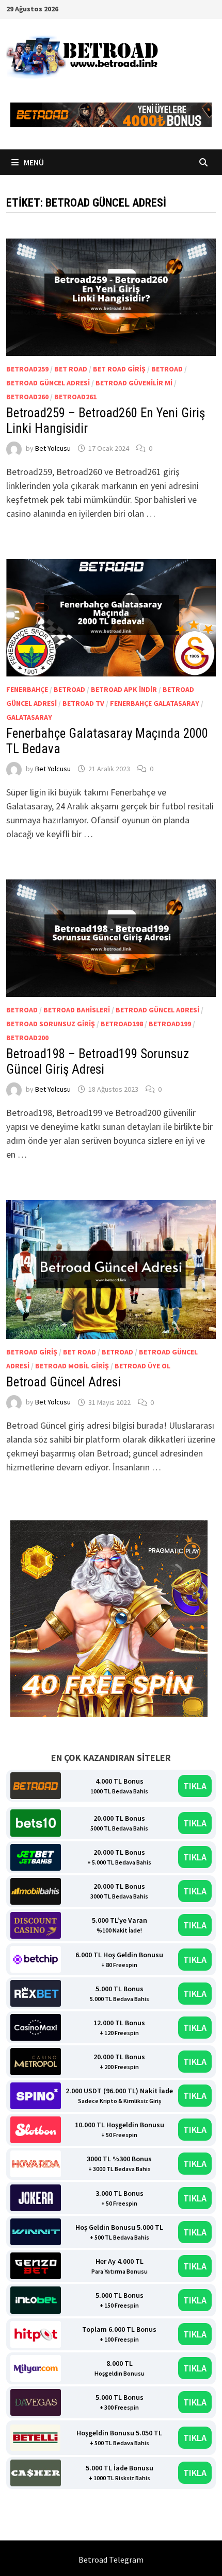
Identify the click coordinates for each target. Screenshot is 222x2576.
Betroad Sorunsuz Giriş (51, 1024)
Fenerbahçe (27, 689)
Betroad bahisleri (77, 1010)
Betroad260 (27, 397)
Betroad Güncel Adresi (48, 383)
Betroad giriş (32, 1352)
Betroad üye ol (142, 1366)
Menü (33, 162)
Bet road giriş (119, 369)
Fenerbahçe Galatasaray (155, 703)
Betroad (167, 369)
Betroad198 (122, 1024)
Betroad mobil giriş (72, 1366)
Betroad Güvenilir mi (134, 383)
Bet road (71, 369)
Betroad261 (75, 397)
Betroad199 (170, 1024)
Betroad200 (27, 1038)
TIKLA (195, 1786)
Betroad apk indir (124, 689)
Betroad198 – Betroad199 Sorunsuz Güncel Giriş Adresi (98, 1062)
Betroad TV (83, 703)
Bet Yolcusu (53, 448)
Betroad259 (27, 369)
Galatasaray (29, 717)
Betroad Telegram (111, 2560)
